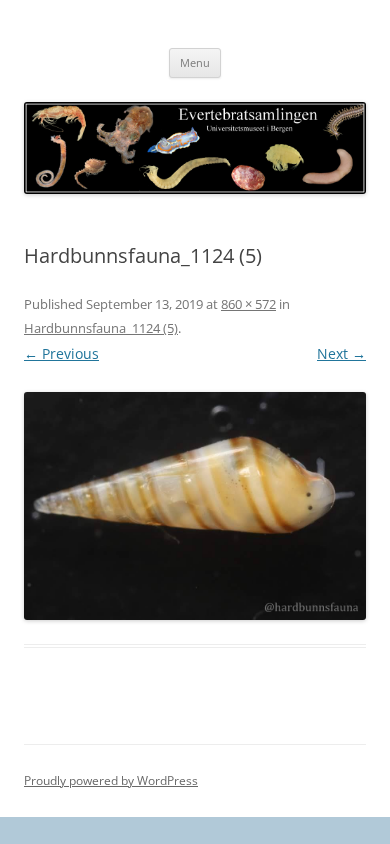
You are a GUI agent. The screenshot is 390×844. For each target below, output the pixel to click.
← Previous (61, 353)
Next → (341, 353)
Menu (195, 62)
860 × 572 (248, 304)
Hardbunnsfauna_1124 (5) (101, 328)
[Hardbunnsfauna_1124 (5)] (195, 505)
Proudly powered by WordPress (111, 780)
